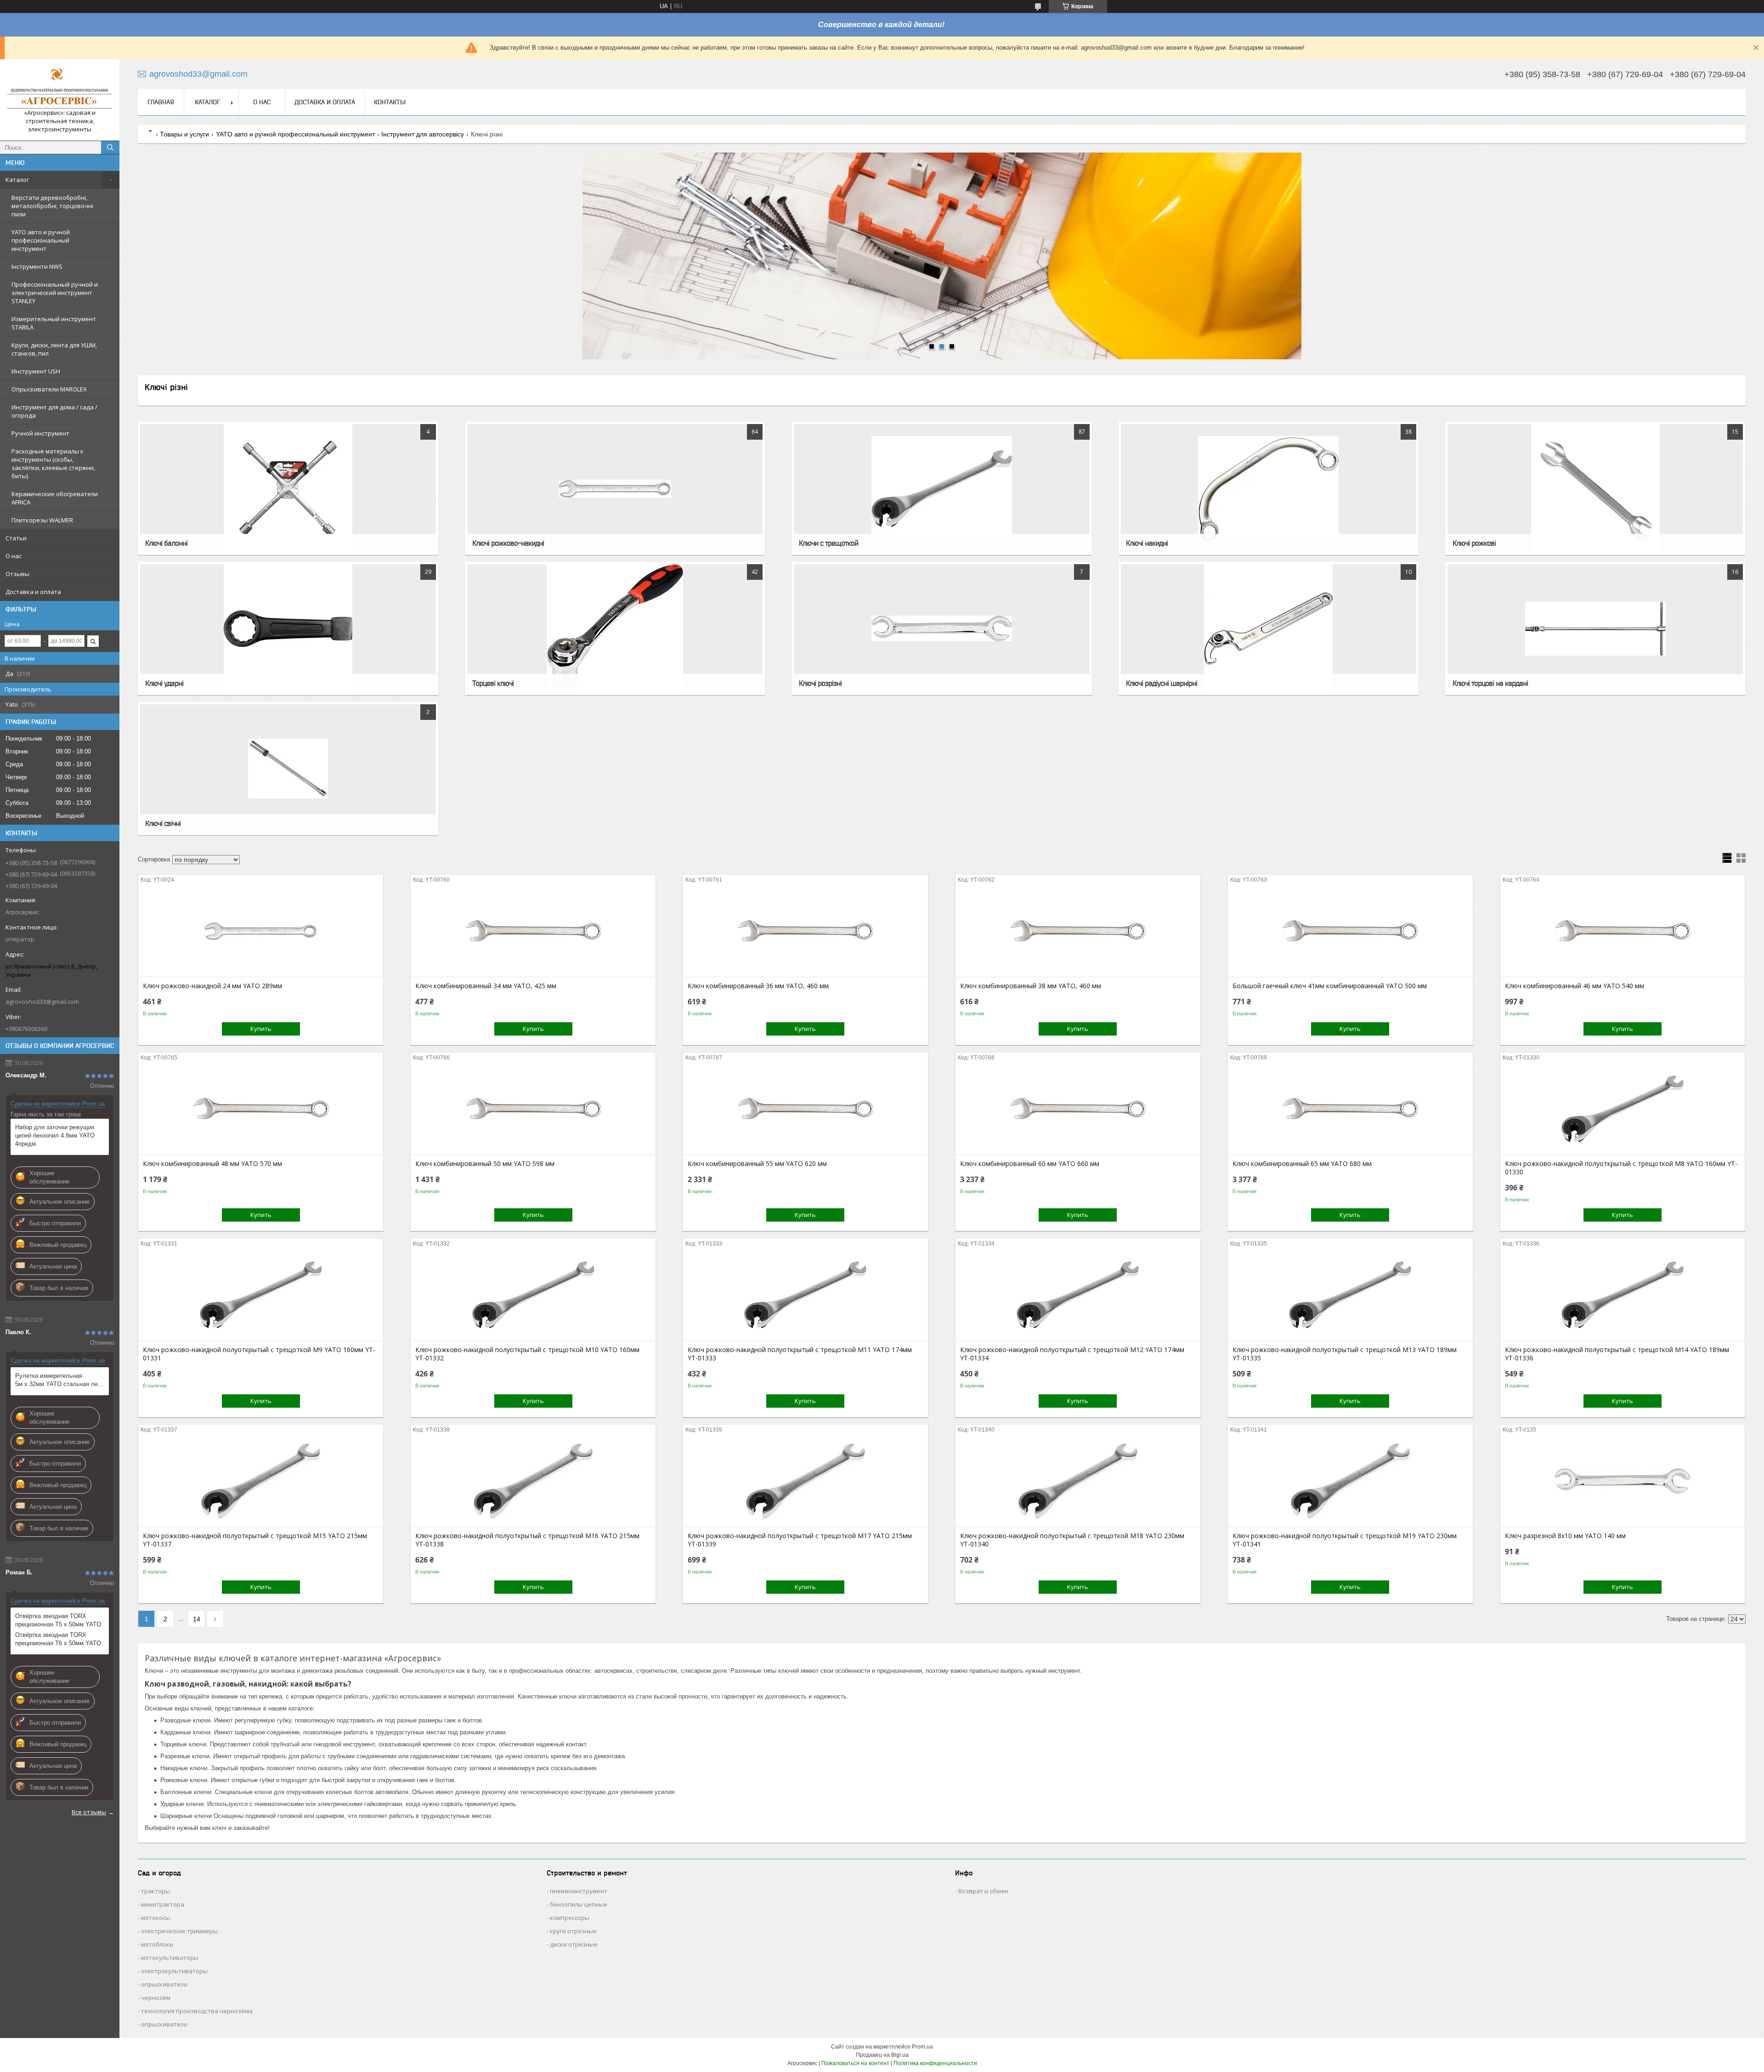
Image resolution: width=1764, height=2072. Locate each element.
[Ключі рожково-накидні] (615, 488)
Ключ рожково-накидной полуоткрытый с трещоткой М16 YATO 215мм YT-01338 (527, 1540)
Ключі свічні (163, 823)
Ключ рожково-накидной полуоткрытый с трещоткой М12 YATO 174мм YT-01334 (1072, 1354)
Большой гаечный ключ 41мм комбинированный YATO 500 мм (1330, 986)
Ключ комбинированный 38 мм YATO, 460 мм (1031, 986)
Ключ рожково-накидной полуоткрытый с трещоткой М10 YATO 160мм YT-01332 (527, 1354)
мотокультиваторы (170, 1958)
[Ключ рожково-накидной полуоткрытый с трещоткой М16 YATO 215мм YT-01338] (533, 1481)
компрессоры (570, 1918)
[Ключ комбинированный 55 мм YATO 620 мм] (806, 1109)
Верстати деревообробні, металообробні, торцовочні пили (52, 206)
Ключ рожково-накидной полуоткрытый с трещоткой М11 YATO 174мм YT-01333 (800, 1354)
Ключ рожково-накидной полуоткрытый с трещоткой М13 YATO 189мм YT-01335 (1345, 1354)
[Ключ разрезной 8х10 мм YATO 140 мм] (1623, 1481)
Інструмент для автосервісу (423, 134)
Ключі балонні (166, 543)
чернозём (156, 1998)
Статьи (16, 538)
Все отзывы (89, 1812)
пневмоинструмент (579, 1891)
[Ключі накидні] (1269, 488)
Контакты (390, 102)
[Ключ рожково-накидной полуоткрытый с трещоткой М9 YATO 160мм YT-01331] (261, 1295)
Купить (261, 1029)
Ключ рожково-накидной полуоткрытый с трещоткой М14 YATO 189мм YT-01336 (1617, 1354)
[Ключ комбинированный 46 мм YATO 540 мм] (1623, 931)
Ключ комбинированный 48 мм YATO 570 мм (212, 1164)
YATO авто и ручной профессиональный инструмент (41, 240)
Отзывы (17, 574)
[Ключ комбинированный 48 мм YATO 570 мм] (261, 1109)
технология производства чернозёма (197, 2011)
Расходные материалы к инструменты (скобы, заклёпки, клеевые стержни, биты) (53, 464)
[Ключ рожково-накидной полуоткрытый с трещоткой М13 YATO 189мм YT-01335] (1350, 1295)
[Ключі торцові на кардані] (1595, 628)
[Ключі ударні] (288, 628)
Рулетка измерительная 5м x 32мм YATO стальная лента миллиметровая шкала (60, 1380)
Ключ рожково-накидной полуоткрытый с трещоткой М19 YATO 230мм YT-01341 (1345, 1540)
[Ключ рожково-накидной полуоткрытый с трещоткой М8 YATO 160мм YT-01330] (1623, 1109)
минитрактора (163, 1904)
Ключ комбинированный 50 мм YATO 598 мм (485, 1164)
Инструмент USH (36, 371)
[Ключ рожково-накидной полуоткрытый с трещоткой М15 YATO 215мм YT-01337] (261, 1481)
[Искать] (110, 147)
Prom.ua (922, 2047)
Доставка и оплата (33, 592)
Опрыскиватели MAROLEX (49, 389)
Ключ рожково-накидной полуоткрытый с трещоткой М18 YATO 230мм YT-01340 (1072, 1540)
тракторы (155, 1891)
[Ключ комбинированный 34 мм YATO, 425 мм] (533, 931)
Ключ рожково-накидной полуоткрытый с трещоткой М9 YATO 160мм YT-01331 (259, 1354)
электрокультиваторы (174, 1971)
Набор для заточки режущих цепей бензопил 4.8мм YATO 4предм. (55, 1135)
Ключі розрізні (820, 683)
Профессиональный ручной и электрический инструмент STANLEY (55, 293)
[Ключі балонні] (288, 488)
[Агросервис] (60, 88)
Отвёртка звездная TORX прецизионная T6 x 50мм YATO (58, 1639)
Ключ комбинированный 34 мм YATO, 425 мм (486, 986)
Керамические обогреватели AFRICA (55, 498)
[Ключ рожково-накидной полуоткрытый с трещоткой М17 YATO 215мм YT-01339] (806, 1481)
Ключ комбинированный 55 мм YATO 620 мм (757, 1164)
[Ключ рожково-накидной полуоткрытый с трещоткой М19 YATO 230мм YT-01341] (1350, 1481)
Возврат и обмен (983, 1891)
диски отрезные (574, 1944)
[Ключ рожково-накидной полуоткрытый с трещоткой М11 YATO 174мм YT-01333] (806, 1295)
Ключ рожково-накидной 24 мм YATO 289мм (212, 986)
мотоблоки (157, 1944)
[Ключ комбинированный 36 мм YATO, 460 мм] (806, 931)
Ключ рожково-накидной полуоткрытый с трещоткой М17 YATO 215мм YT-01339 (800, 1540)
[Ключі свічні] (288, 769)
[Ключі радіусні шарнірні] (1269, 628)
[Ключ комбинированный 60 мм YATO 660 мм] (1078, 1109)
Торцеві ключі (493, 683)
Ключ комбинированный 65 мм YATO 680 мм (1302, 1164)
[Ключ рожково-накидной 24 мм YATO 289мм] (261, 931)
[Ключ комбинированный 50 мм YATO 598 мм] (533, 1109)
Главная (161, 102)
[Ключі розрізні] (941, 628)
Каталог (17, 180)
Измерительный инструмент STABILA (54, 323)
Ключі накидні (1147, 543)
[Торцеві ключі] (615, 628)
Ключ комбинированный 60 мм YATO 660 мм (1030, 1164)
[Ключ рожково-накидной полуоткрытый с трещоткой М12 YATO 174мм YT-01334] (1078, 1295)
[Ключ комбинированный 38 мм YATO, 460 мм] (1078, 931)
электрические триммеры (179, 1931)
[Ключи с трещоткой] (941, 488)
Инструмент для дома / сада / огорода (54, 411)
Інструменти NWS (37, 266)
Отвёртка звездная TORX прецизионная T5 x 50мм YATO (58, 1620)
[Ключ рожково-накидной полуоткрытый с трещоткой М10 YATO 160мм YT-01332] (533, 1295)
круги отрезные (573, 1931)
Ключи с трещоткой (828, 543)
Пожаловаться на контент (855, 2063)
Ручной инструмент (40, 433)
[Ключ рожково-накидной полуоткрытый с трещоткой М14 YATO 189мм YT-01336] (1623, 1295)
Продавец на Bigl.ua (882, 2055)
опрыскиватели (164, 1984)
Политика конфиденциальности (935, 2063)
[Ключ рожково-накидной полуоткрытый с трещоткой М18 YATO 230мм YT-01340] (1078, 1481)
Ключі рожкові (1474, 543)
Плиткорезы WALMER (42, 520)
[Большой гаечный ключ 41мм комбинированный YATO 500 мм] (1350, 931)
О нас (14, 556)
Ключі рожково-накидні (508, 543)
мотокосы (155, 1918)
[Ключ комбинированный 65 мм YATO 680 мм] (1350, 1109)
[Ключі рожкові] (1595, 488)
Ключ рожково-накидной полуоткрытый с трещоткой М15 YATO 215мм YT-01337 (255, 1540)
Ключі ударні (164, 683)
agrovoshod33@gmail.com (42, 1002)
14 (197, 1619)
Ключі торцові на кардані (1490, 683)
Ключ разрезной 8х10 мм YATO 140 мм (1565, 1536)
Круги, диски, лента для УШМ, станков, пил (54, 349)
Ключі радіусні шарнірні (1162, 683)
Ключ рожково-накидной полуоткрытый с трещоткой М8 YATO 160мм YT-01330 (1621, 1168)
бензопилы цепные (579, 1904)
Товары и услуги (184, 134)
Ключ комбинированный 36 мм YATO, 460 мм (758, 986)
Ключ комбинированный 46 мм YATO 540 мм (1575, 986)
